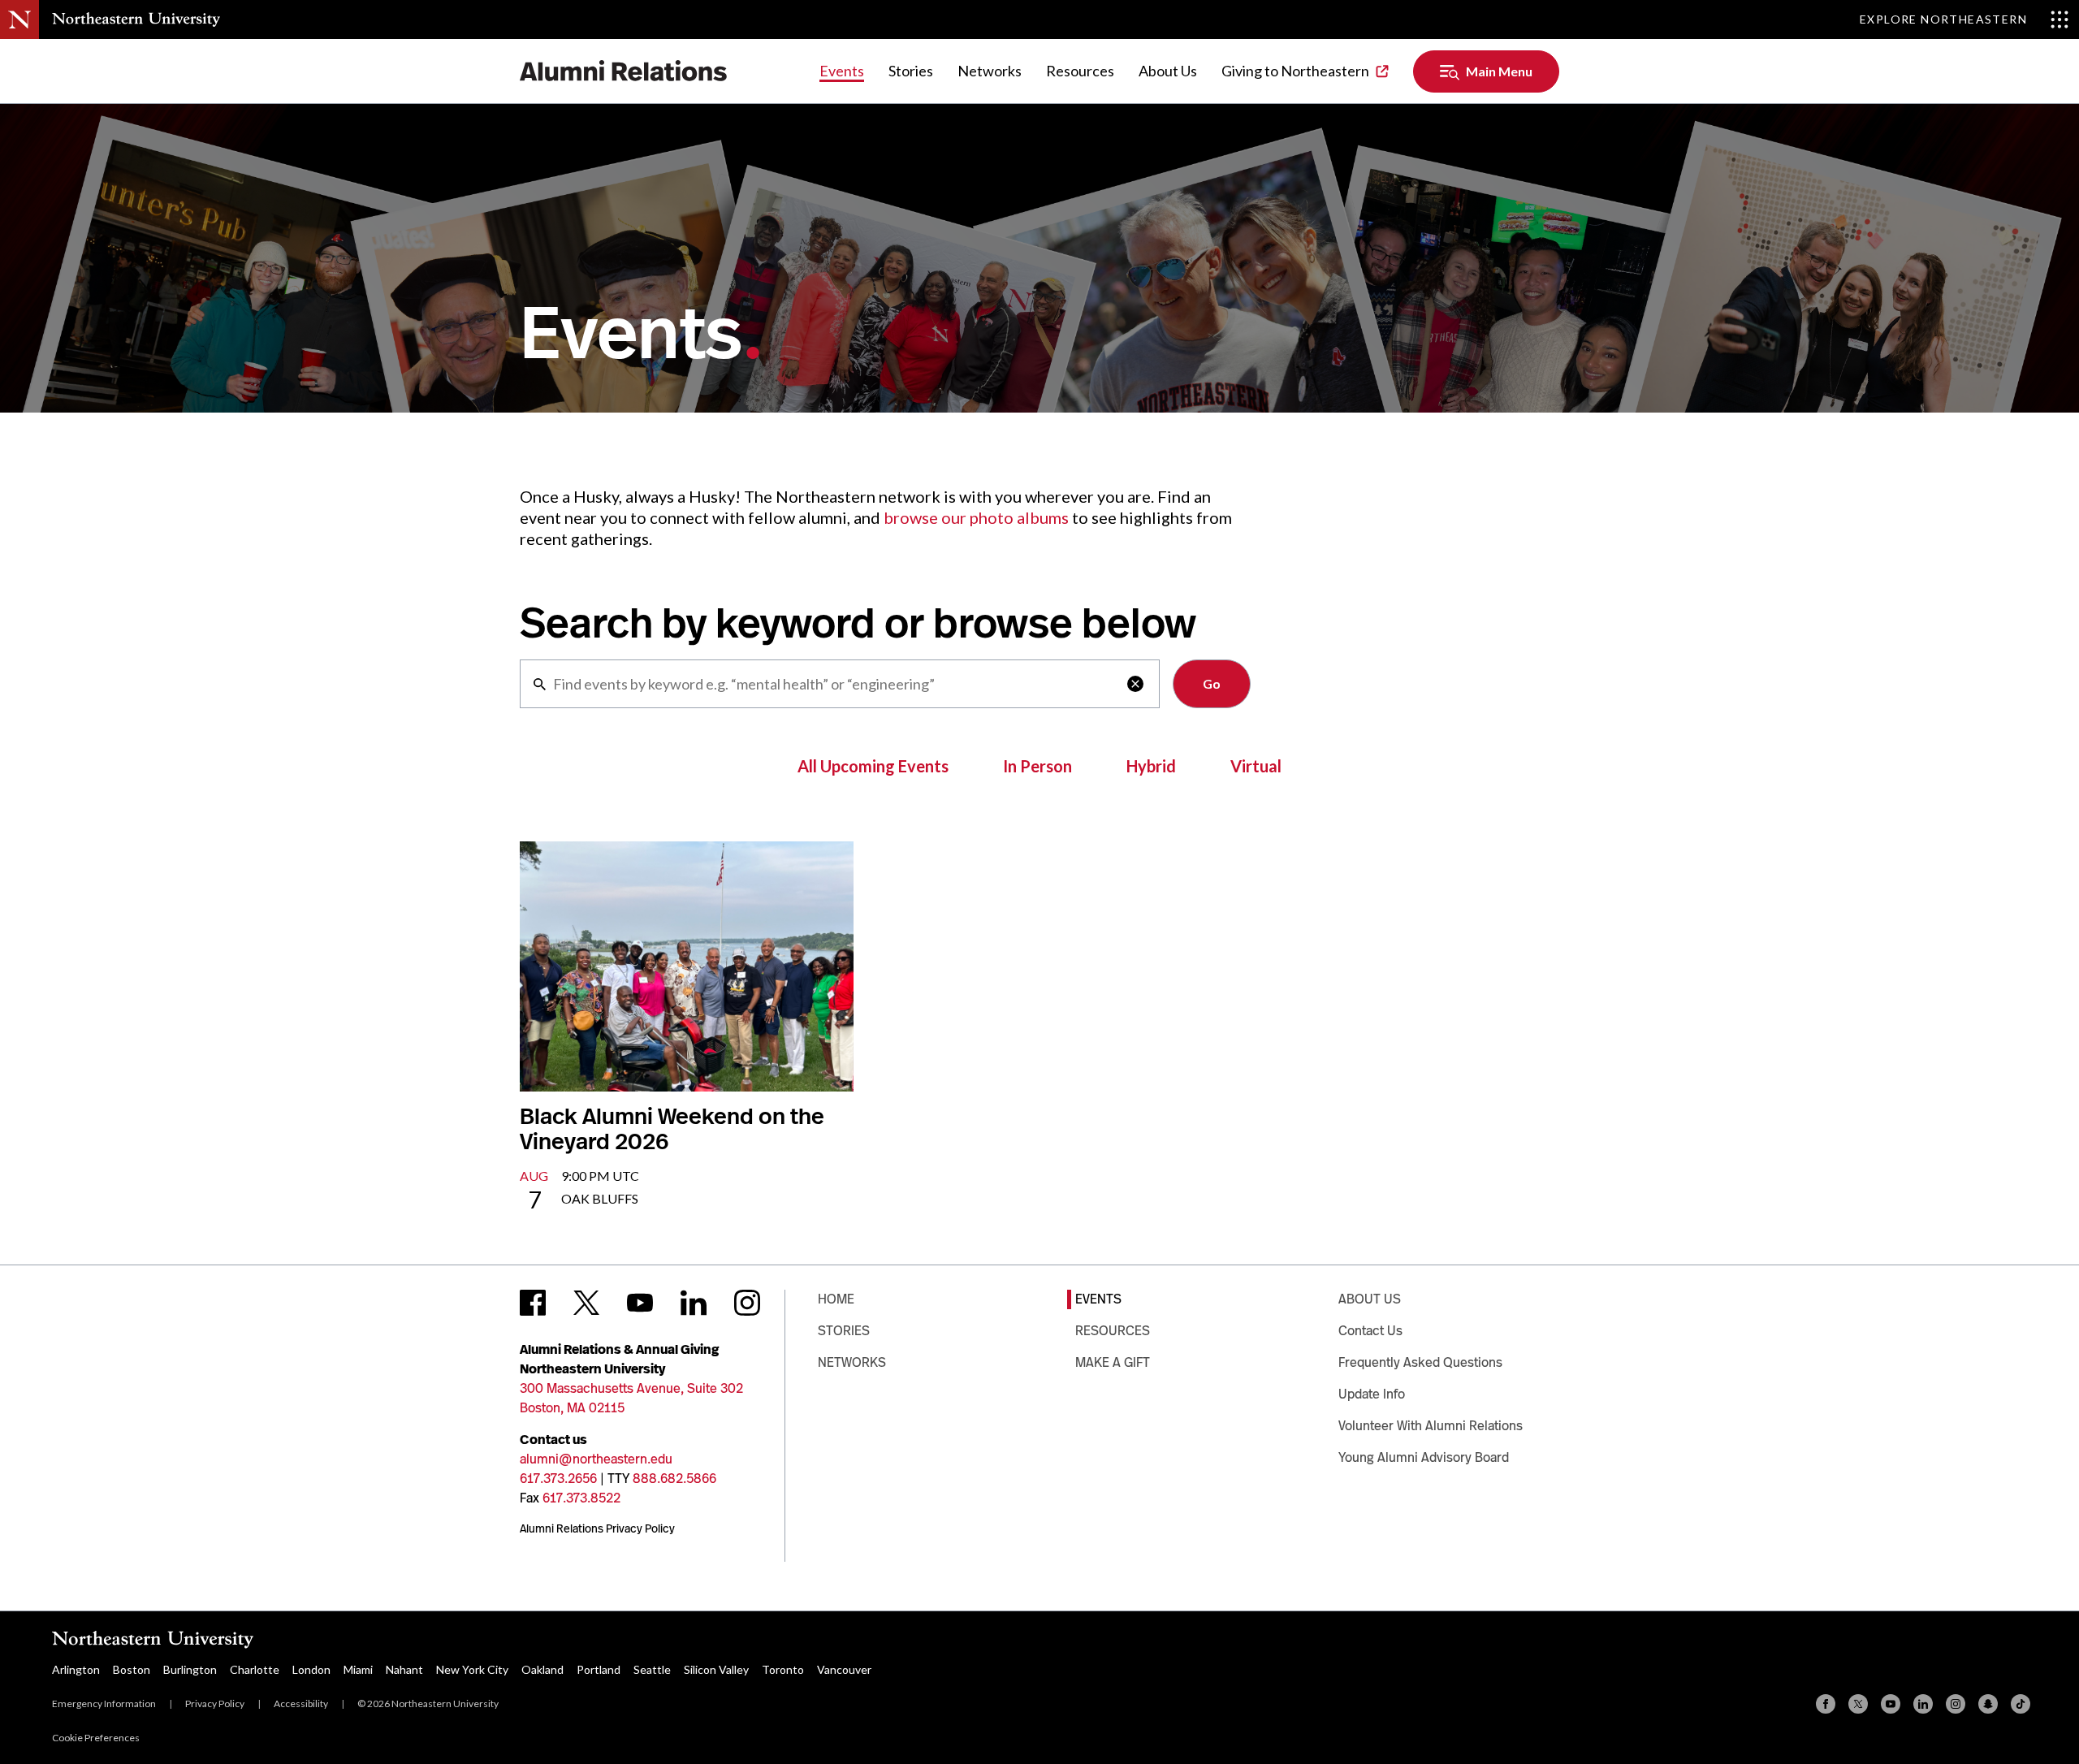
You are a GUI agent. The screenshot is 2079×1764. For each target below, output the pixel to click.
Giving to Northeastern (1295, 71)
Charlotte (255, 1669)
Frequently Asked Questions (1420, 1362)
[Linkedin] (1923, 1704)
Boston (132, 1669)
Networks (990, 71)
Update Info (1372, 1394)
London (311, 1669)
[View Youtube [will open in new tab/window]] (640, 1303)
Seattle (652, 1669)
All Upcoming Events (873, 766)
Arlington (76, 1669)
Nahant (404, 1669)
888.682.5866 (674, 1479)
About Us (1168, 71)
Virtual (1256, 766)
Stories (911, 71)
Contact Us (1370, 1331)
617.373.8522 (581, 1498)
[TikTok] (2021, 1704)
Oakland (542, 1669)
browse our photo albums (976, 517)
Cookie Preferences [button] (96, 1738)
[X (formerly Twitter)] (1858, 1704)
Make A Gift (1113, 1362)
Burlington (190, 1669)
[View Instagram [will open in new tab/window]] (747, 1303)
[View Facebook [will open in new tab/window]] (533, 1303)
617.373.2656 (558, 1479)
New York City (472, 1669)
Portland (599, 1669)
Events (842, 71)
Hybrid (1151, 766)
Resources (1080, 71)
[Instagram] (1956, 1704)
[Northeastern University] (136, 19)
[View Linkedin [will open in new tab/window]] (694, 1303)
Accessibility (301, 1703)
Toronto (783, 1669)
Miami (358, 1669)
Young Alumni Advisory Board (1424, 1457)
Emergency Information (104, 1703)
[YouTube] (1891, 1704)
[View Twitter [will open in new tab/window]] (586, 1303)
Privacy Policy (215, 1703)
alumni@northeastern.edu (596, 1459)
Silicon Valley (716, 1669)
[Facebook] (1826, 1704)
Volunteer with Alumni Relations (1431, 1426)
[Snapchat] (1988, 1704)
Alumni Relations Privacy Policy (597, 1528)
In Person (1037, 766)
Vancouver (844, 1669)
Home (836, 1299)
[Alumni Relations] (624, 71)
